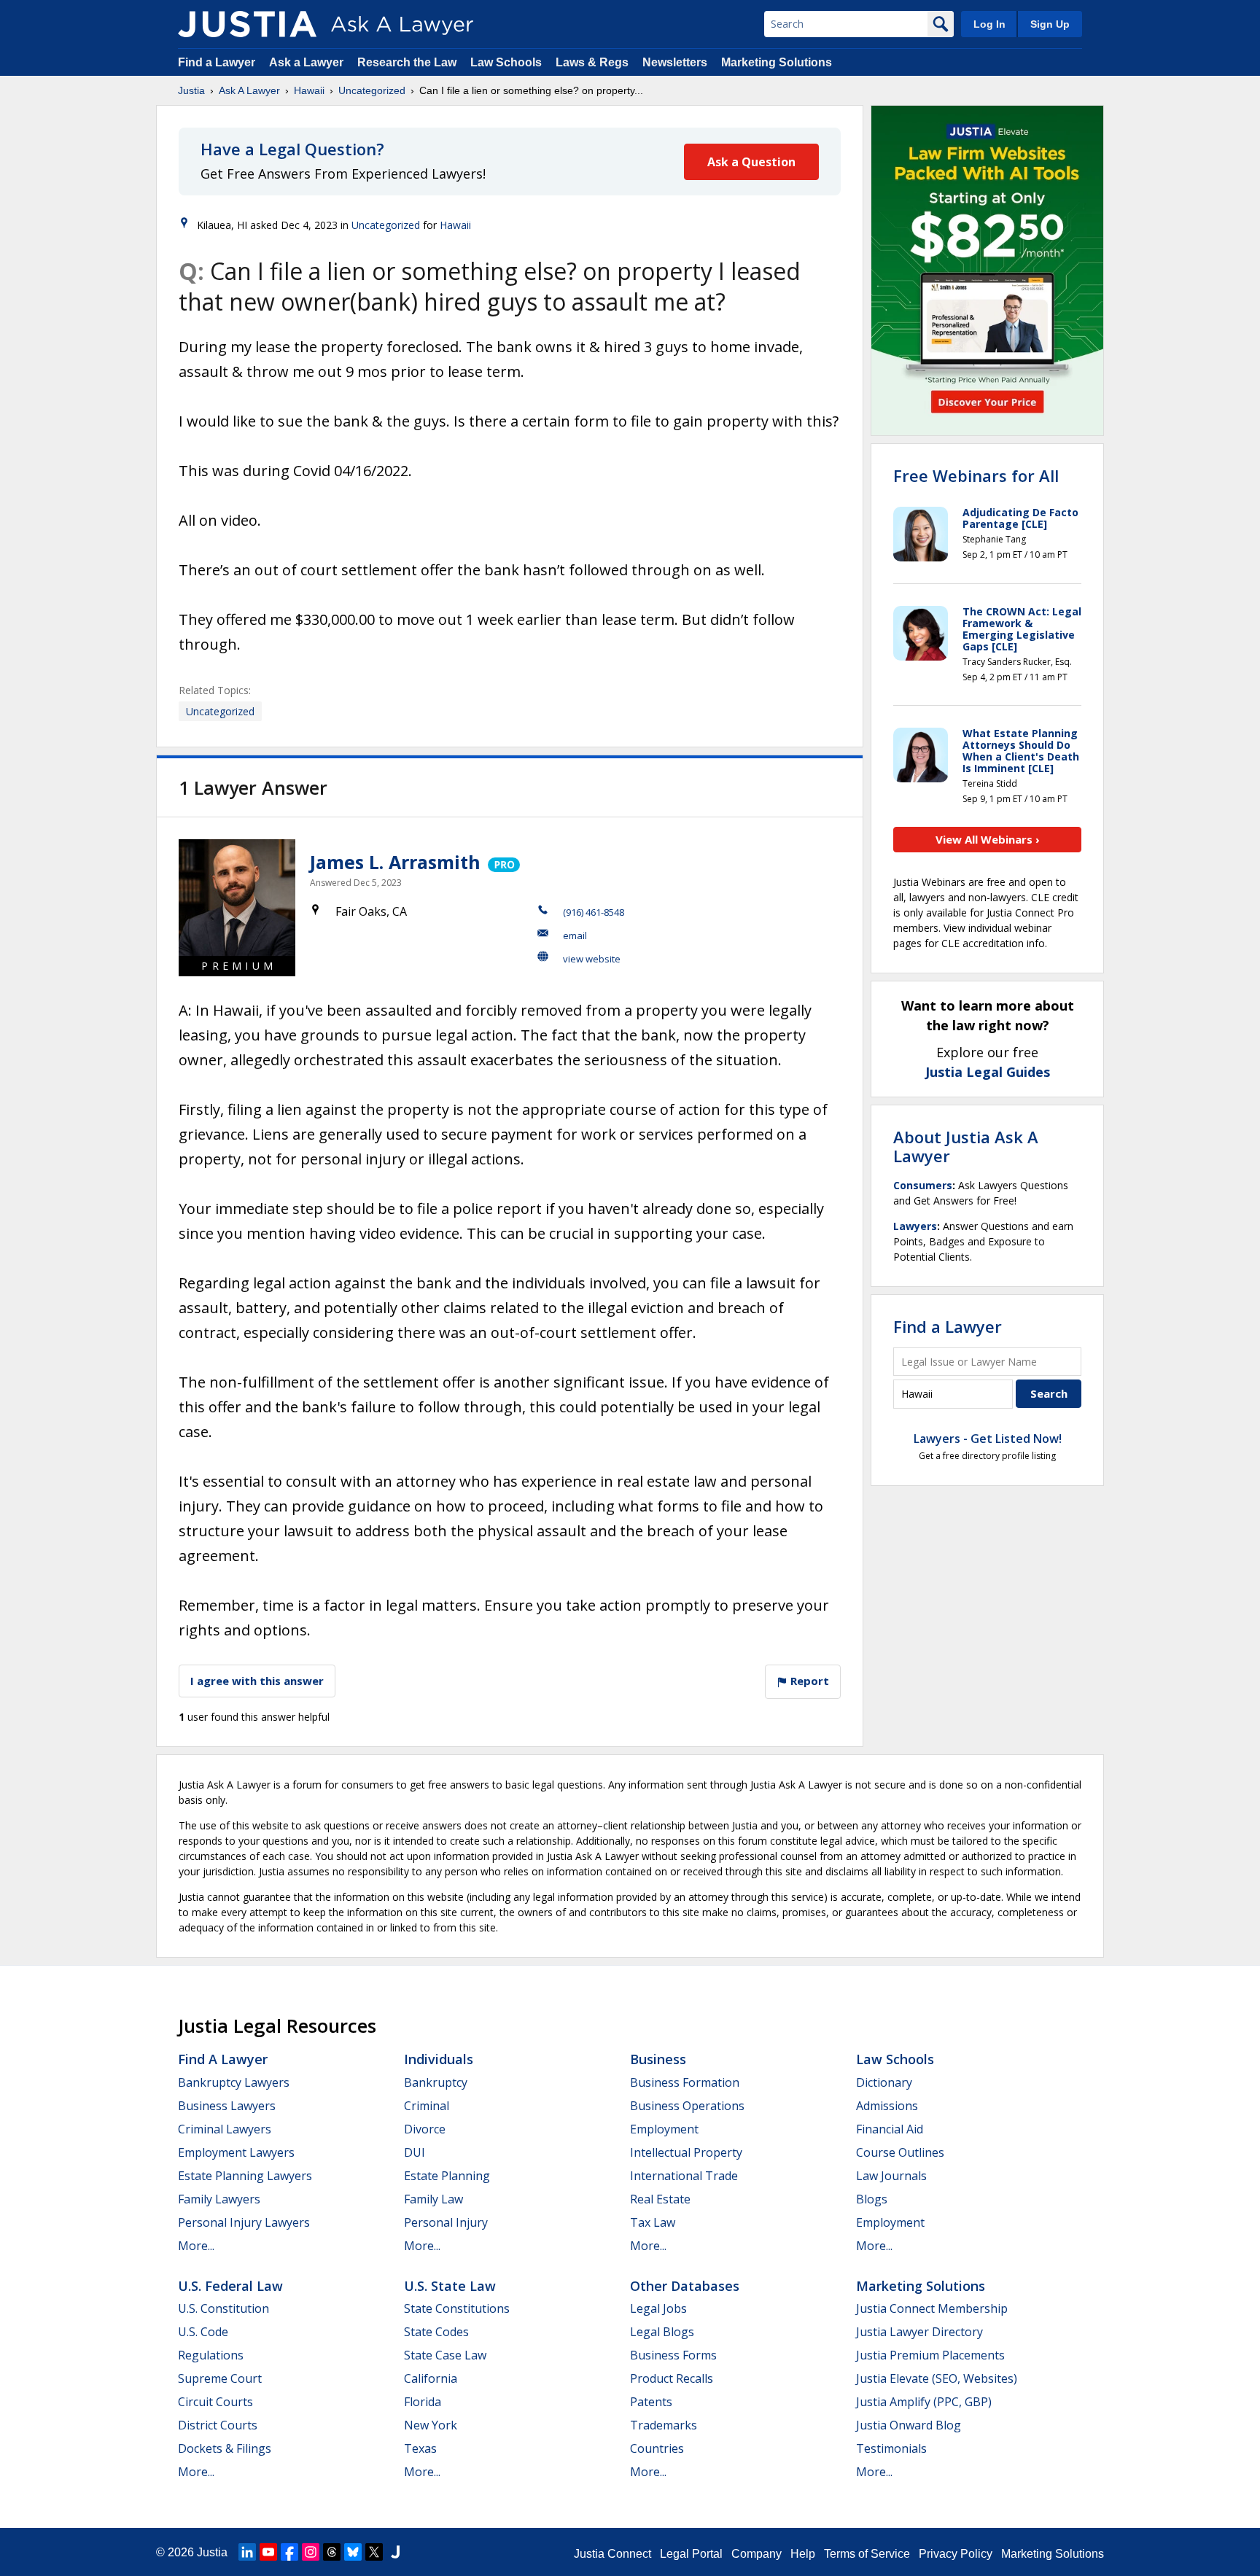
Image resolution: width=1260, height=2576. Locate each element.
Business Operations (687, 2106)
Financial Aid (890, 2129)
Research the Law (407, 62)
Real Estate (660, 2199)
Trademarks (664, 2425)
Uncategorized (372, 90)
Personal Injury (446, 2222)
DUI (415, 2152)
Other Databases (685, 2286)
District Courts (218, 2425)
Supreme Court (220, 2378)
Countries (657, 2448)
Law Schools (506, 62)
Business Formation (685, 2082)
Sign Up (1050, 24)
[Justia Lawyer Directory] (395, 2552)
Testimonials (891, 2448)
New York (431, 2425)
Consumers (923, 1185)
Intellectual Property (686, 2152)
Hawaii (309, 90)
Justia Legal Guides (988, 1072)
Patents (651, 2402)
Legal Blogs (662, 2332)
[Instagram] (311, 2552)
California (431, 2378)
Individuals (439, 2059)
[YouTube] (268, 2552)
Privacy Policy (956, 2554)
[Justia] (247, 24)
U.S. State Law (450, 2286)
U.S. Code (203, 2332)
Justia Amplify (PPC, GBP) (924, 2402)
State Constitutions (457, 2308)
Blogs (872, 2199)
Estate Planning (447, 2176)
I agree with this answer (257, 1681)
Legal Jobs (658, 2308)
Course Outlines (900, 2152)
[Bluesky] (353, 2552)
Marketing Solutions (777, 62)
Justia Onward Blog (909, 2425)
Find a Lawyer (217, 62)
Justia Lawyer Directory (919, 2332)
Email (575, 935)
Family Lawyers (219, 2199)
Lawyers (915, 1226)
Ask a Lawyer (308, 62)
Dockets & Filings (225, 2448)
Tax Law (653, 2222)
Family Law (433, 2199)
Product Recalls (672, 2378)
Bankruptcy (436, 2082)
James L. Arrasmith (395, 862)
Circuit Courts (215, 2402)
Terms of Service (867, 2554)
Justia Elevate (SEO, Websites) (937, 2378)
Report (808, 1681)
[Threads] (332, 2552)
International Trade (684, 2176)
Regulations (211, 2355)
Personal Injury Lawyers (244, 2222)
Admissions (887, 2106)
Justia (191, 90)
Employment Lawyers (236, 2152)
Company (757, 2554)
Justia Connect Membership (932, 2308)
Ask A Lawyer (249, 90)
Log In (989, 24)
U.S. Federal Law (230, 2286)
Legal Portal (691, 2554)
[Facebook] (289, 2552)
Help (803, 2554)
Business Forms (673, 2355)
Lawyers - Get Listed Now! (988, 1439)
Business (658, 2059)
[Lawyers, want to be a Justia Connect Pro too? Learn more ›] (503, 862)
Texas (420, 2448)
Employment (664, 2129)
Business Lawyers (227, 2106)
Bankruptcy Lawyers (234, 2082)
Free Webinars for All (976, 475)
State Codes (436, 2332)
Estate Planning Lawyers (245, 2176)
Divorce (425, 2129)
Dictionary (884, 2082)
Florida (423, 2402)
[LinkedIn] (247, 2552)
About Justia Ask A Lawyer (966, 1146)
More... (196, 2246)
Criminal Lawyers (225, 2129)
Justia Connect (612, 2554)
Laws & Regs (592, 62)
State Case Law (445, 2355)
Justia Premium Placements (930, 2355)
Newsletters (675, 62)
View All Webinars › (988, 839)
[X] (374, 2552)
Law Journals (891, 2176)
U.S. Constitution (223, 2308)
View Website (592, 959)
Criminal (427, 2106)
